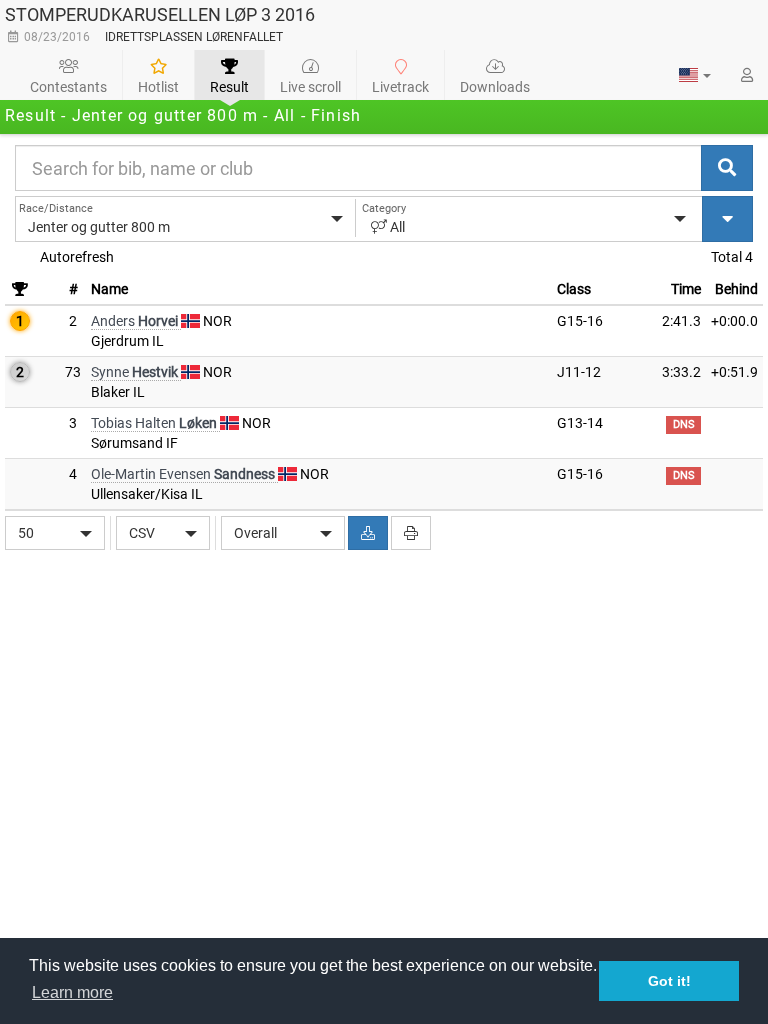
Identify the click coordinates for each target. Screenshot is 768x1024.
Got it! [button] (669, 981)
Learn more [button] (72, 992)
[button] (695, 75)
